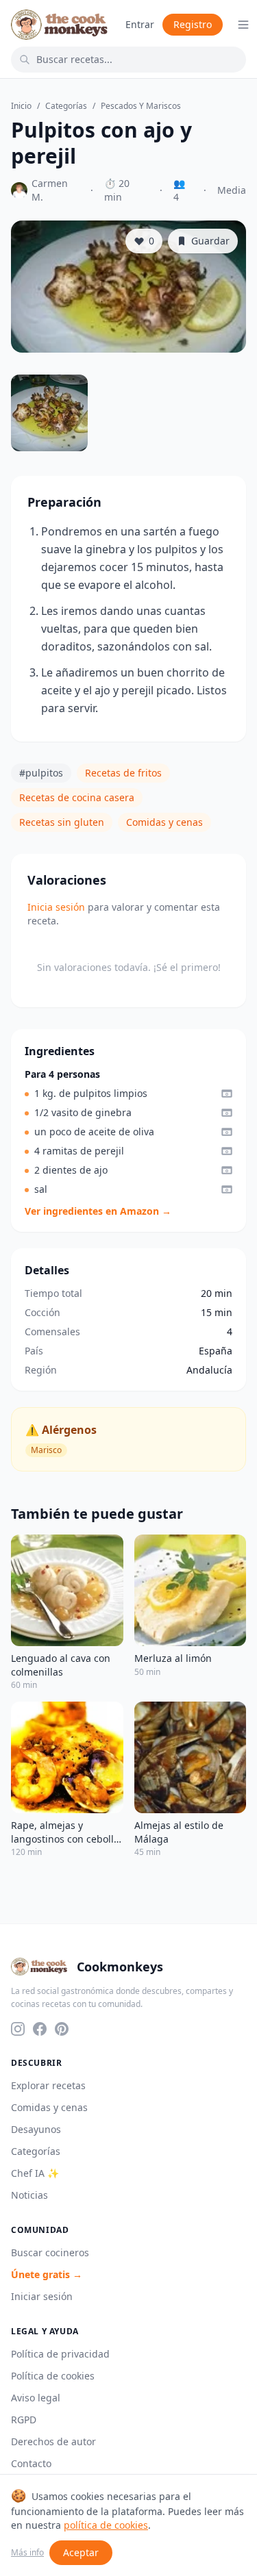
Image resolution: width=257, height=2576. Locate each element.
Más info (27, 2553)
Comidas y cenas (164, 822)
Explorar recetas (48, 2085)
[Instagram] (18, 2029)
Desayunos (36, 2129)
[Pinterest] (62, 2029)
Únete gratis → (47, 2274)
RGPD (24, 2420)
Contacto (31, 2463)
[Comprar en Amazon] (227, 1094)
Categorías (66, 106)
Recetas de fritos (123, 773)
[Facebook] (40, 2029)
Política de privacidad (60, 2354)
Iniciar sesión (42, 2296)
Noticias (29, 2195)
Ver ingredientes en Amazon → (98, 1211)
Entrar (140, 24)
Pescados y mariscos (141, 106)
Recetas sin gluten (62, 822)
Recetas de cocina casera (77, 797)
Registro (193, 24)
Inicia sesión (56, 907)
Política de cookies (53, 2376)
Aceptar (81, 2552)
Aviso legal (36, 2398)
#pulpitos (41, 773)
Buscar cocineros (50, 2252)
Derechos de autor (53, 2441)
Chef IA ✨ (35, 2173)
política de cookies (106, 2525)
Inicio (21, 106)
